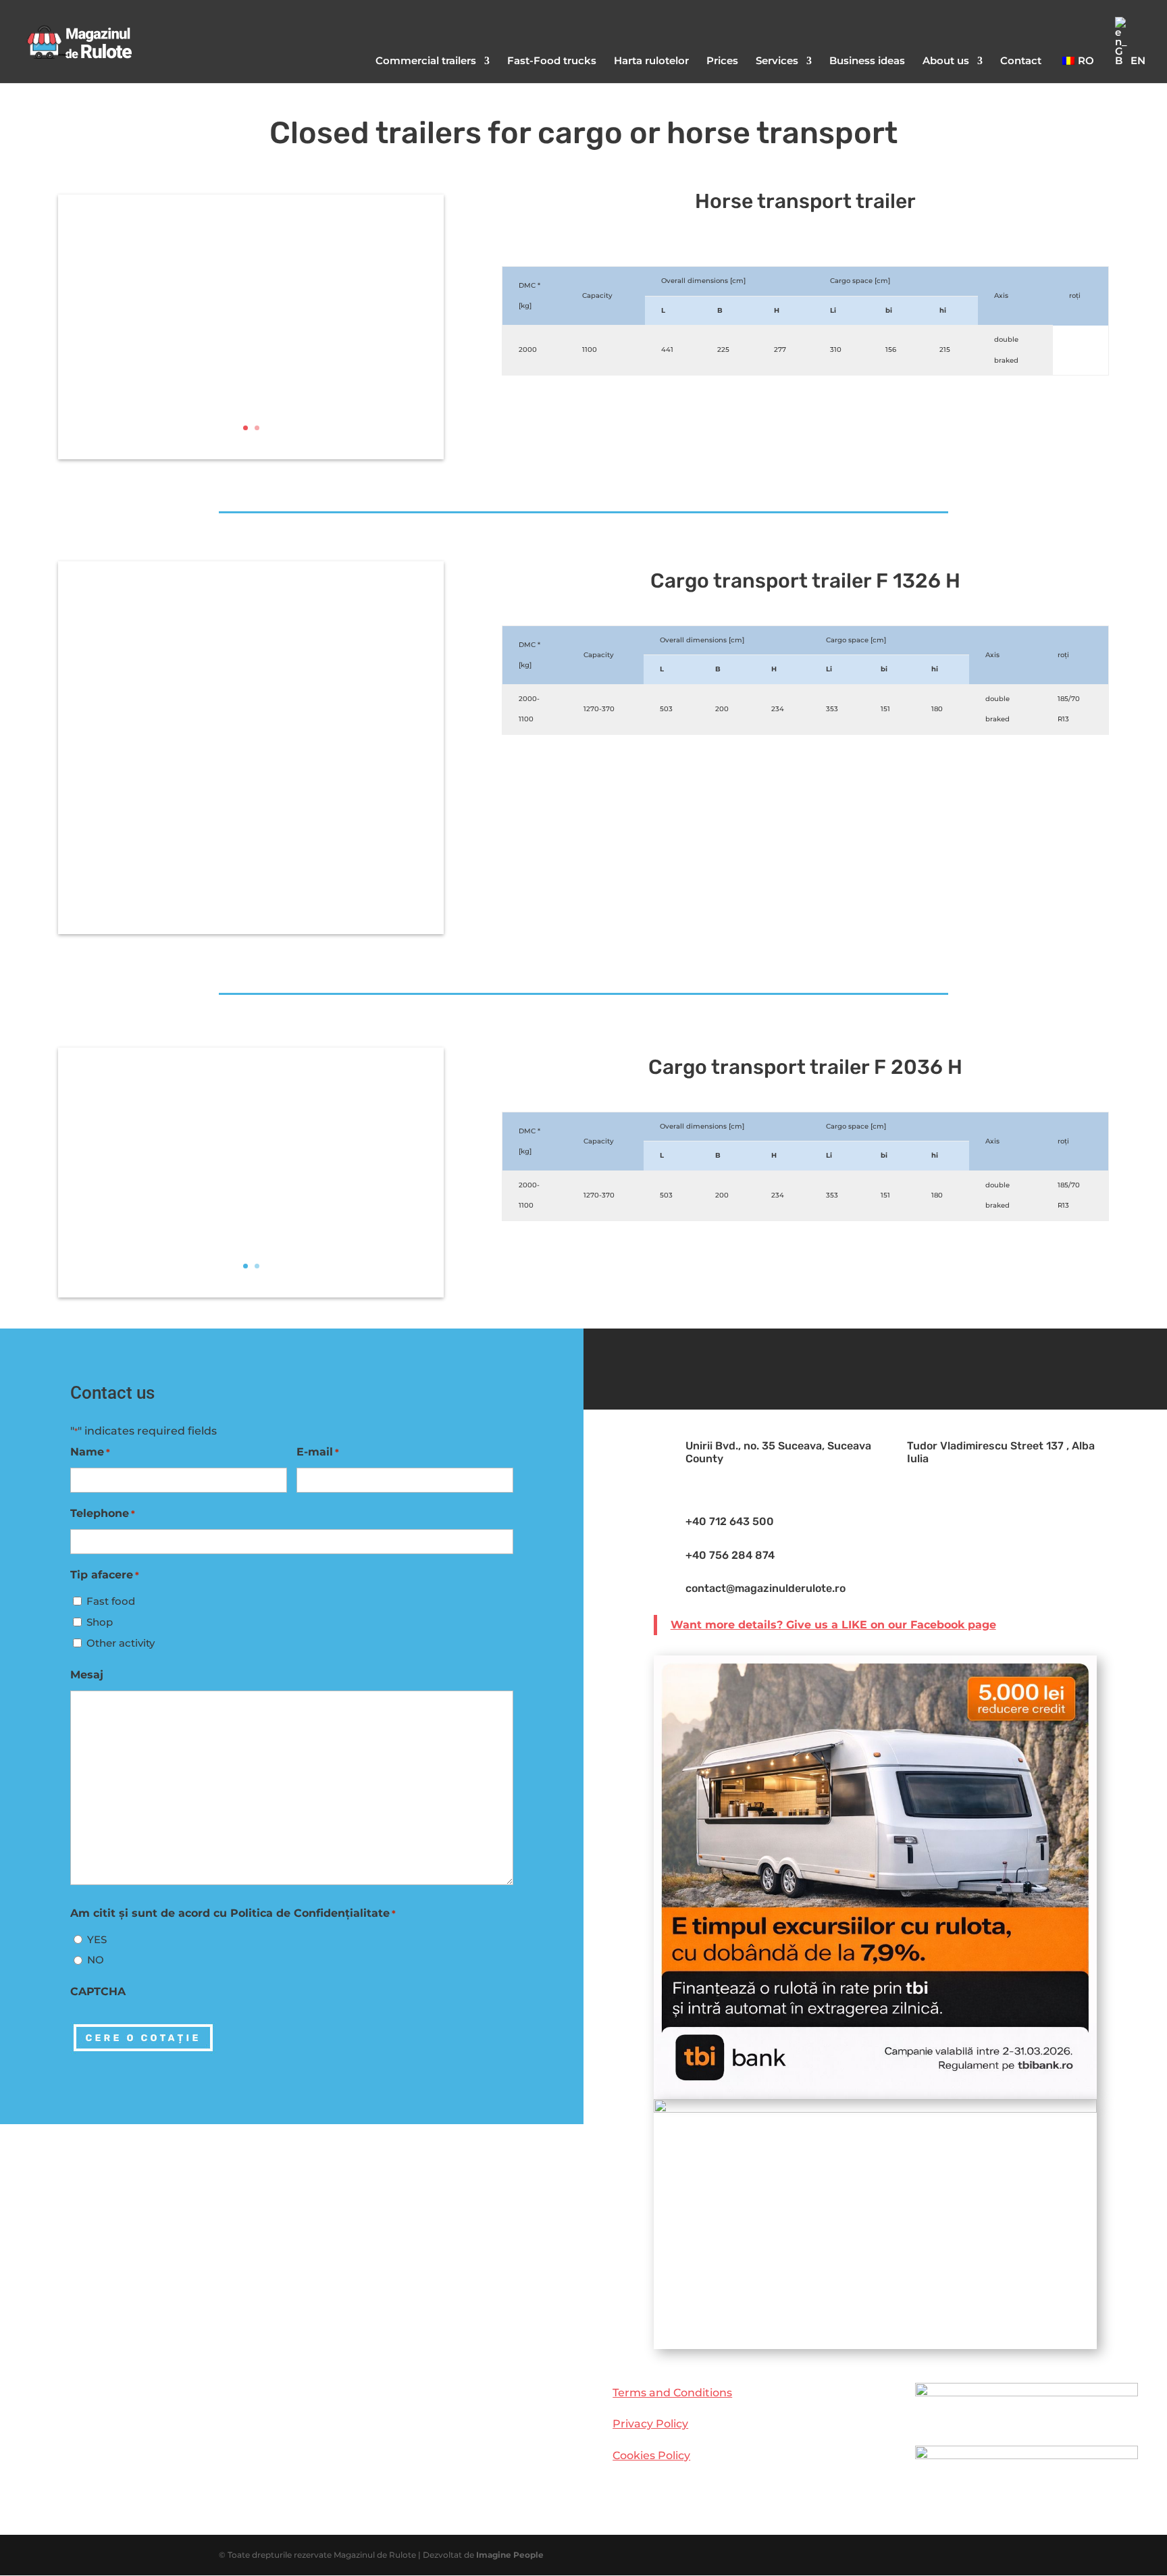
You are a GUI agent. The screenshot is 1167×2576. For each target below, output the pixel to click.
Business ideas (867, 61)
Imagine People (510, 2555)
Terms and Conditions (672, 2393)
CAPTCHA (98, 1991)
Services (777, 61)
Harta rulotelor (651, 61)
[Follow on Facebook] (875, 1366)
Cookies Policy (651, 2455)
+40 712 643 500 (730, 1521)
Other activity (121, 1643)
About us (946, 61)
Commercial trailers (426, 61)
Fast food (111, 1601)
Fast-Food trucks (552, 61)
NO (96, 1960)
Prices (722, 61)
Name (90, 1452)
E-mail (318, 1452)
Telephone (103, 1513)
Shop (100, 1622)
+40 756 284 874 (730, 1555)
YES (97, 1939)
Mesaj (87, 1675)
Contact (1021, 61)
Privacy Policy (650, 2424)
